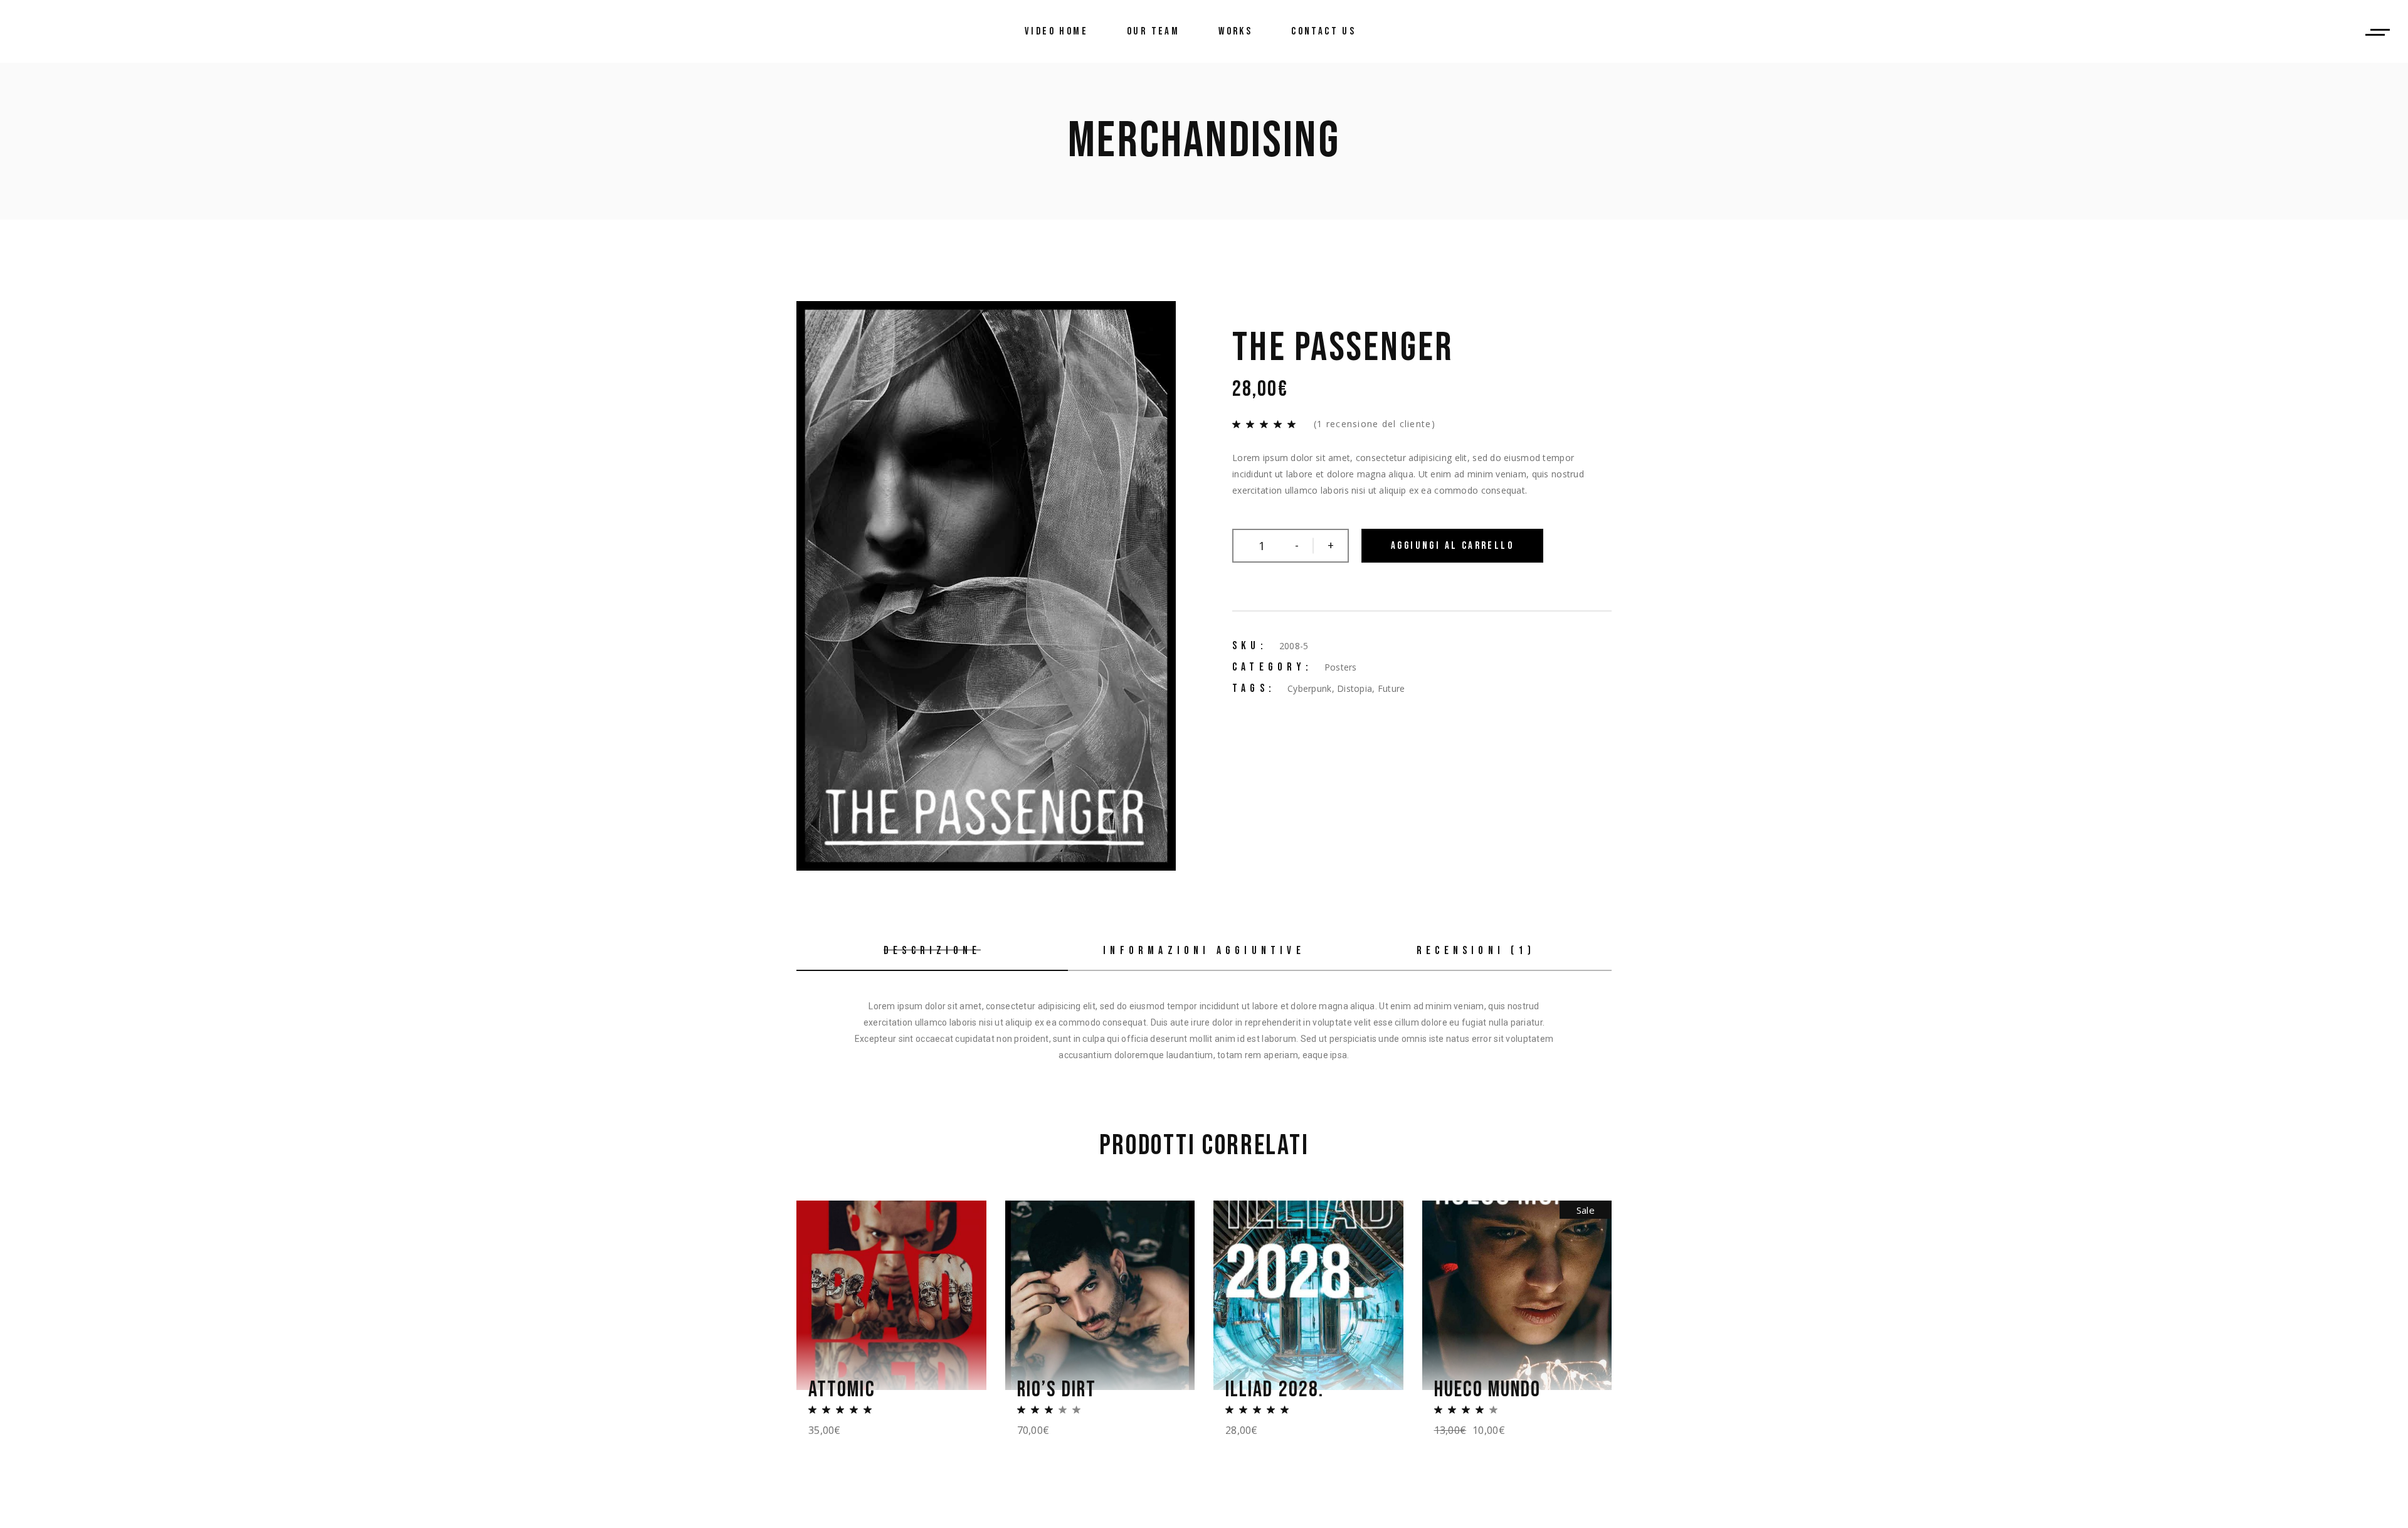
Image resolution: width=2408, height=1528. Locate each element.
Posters (1341, 667)
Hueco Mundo (1488, 1390)
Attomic (842, 1390)
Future (1391, 688)
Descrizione (932, 951)
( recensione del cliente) (1375, 424)
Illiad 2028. (1275, 1390)
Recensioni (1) (1476, 951)
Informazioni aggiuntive (1204, 951)
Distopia (1354, 688)
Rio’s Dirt (1057, 1390)
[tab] (932, 952)
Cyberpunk (1310, 688)
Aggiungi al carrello (1452, 546)
